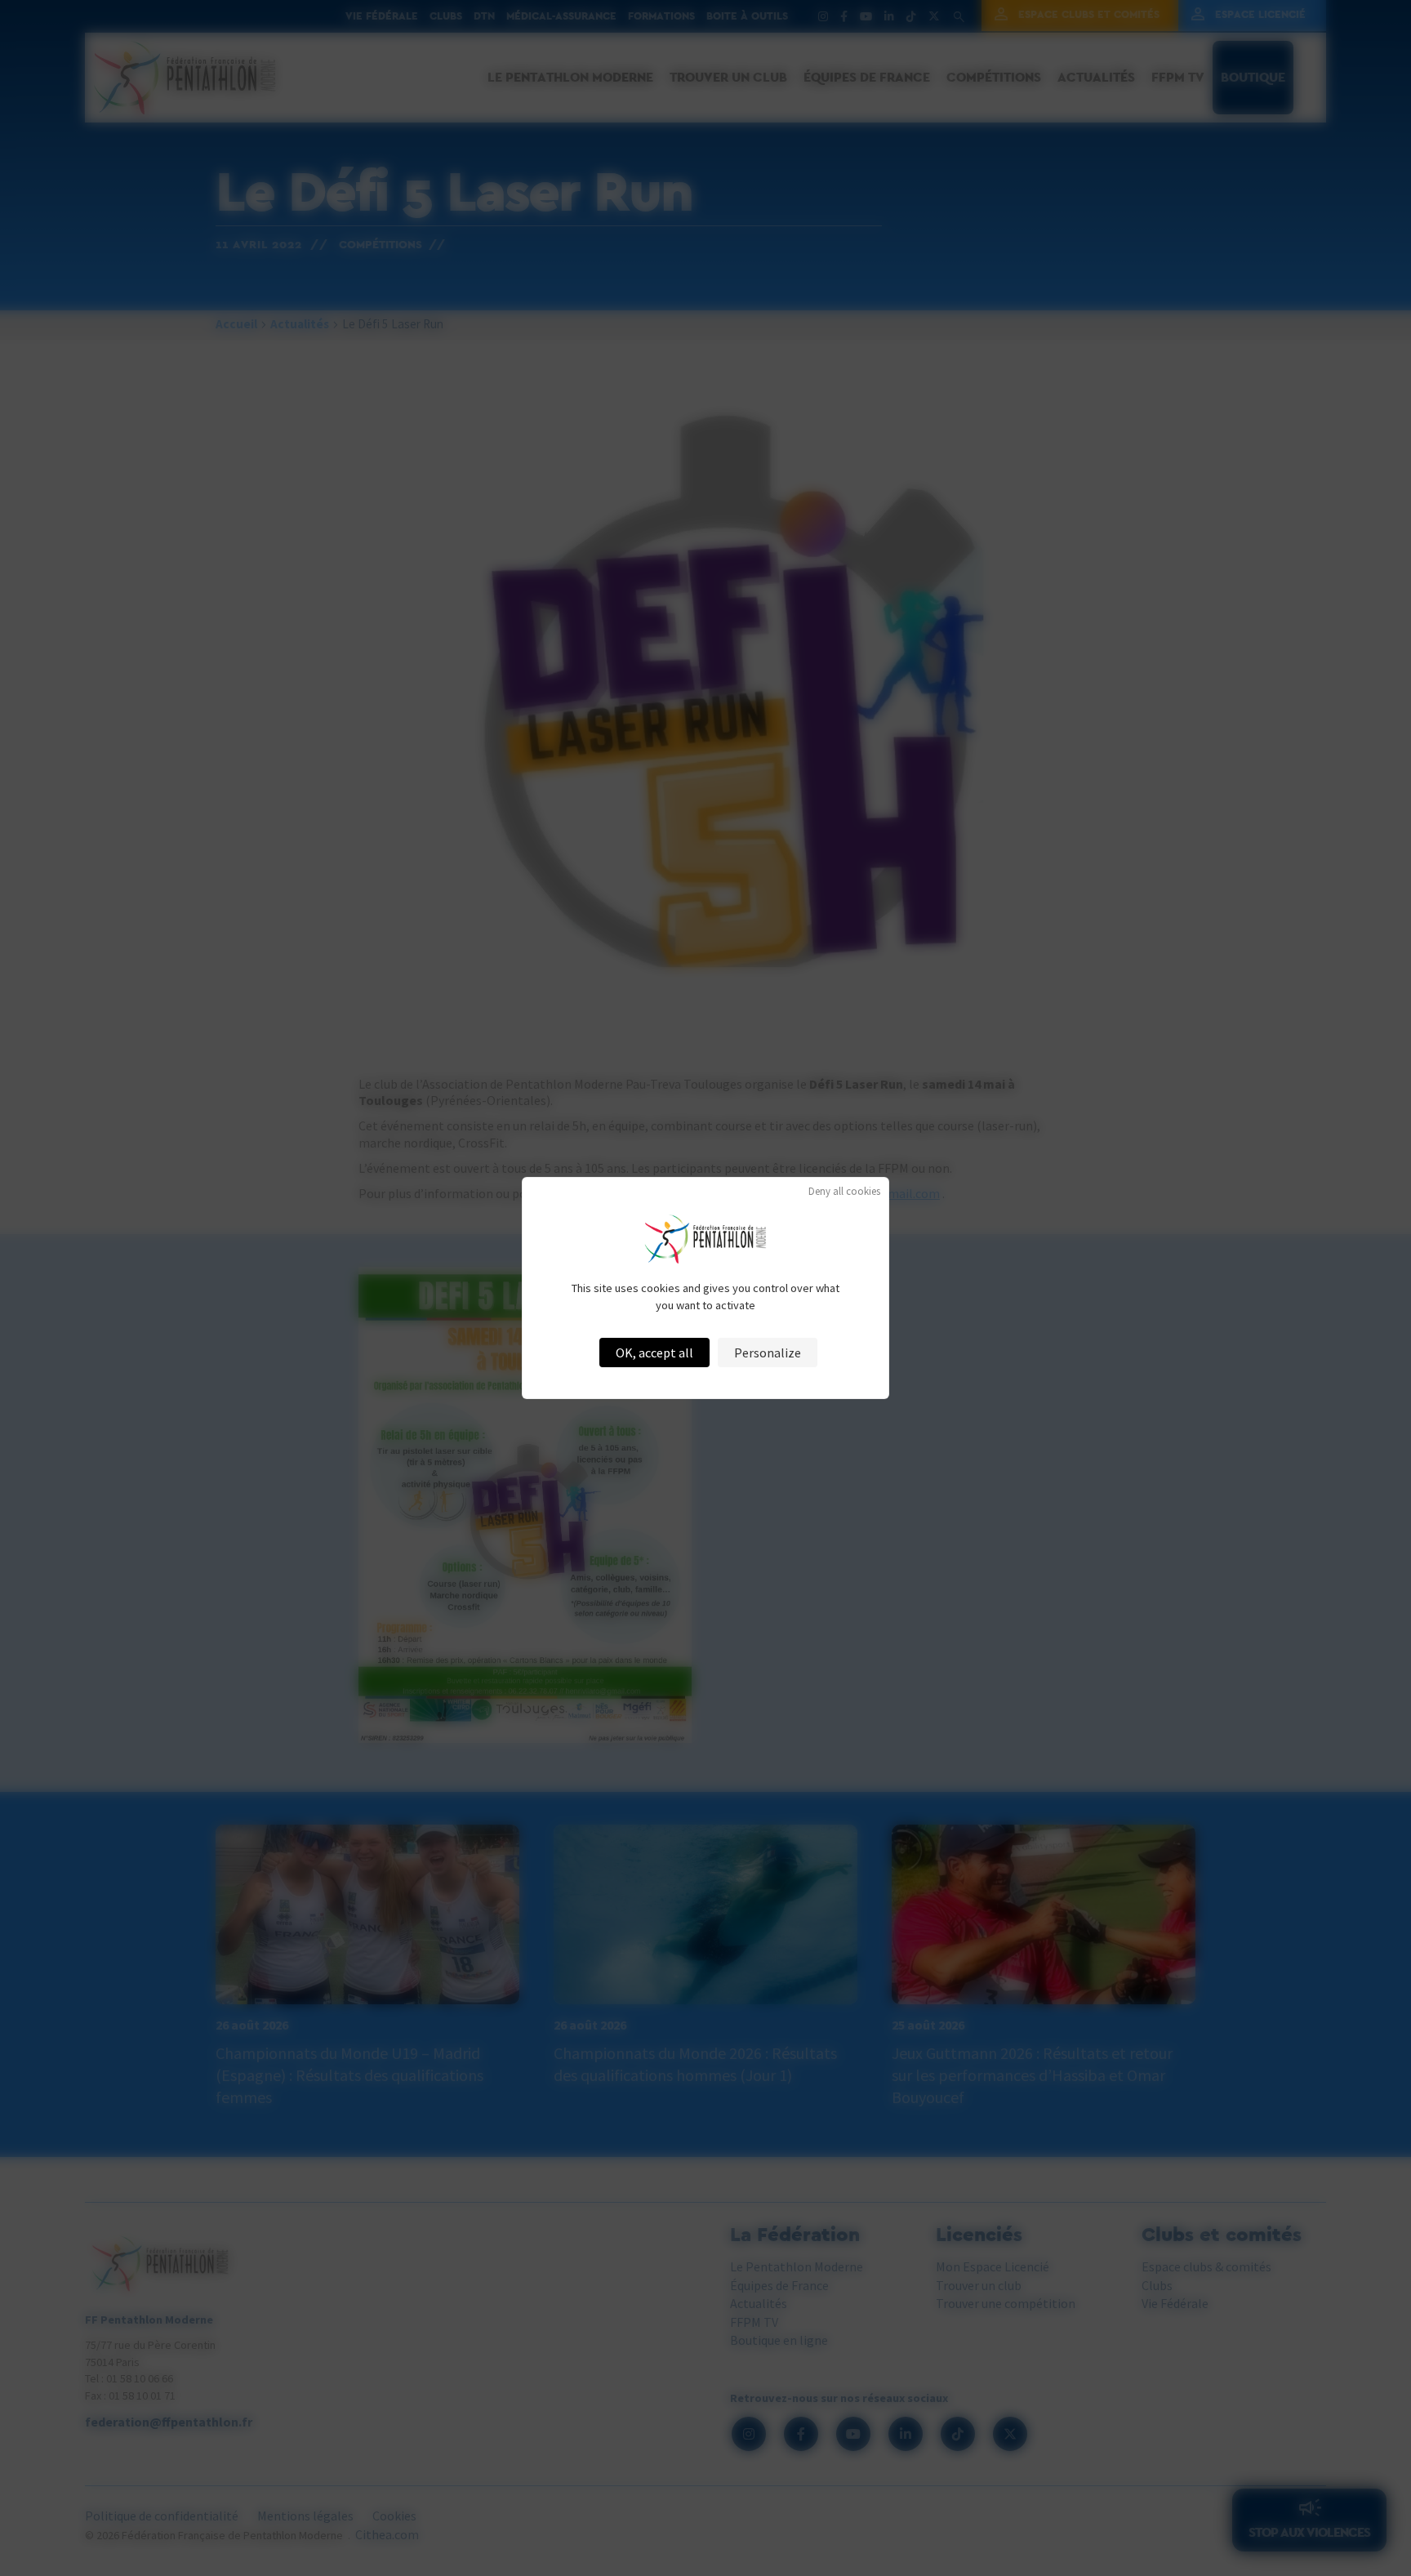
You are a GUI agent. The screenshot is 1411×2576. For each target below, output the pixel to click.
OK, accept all (654, 1353)
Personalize (768, 1353)
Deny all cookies (844, 1191)
